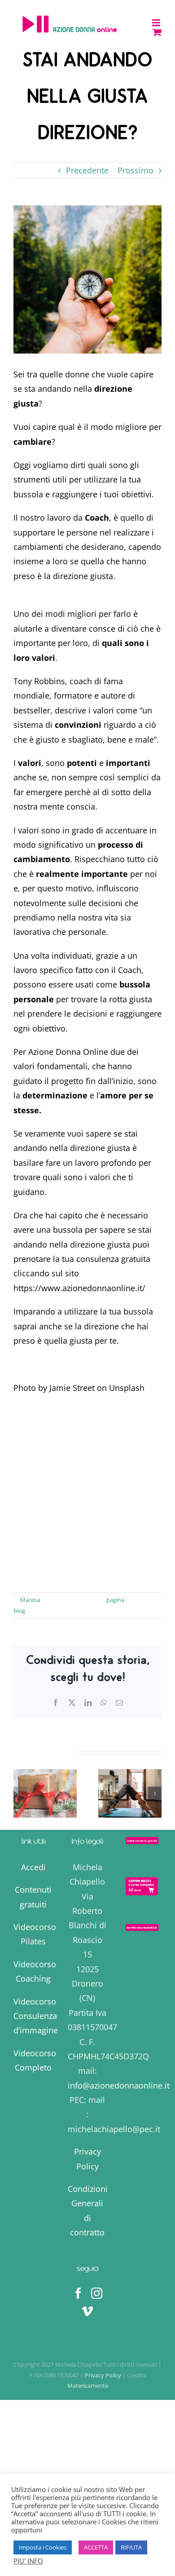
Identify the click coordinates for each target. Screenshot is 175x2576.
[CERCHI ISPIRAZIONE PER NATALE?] (45, 1793)
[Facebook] (78, 2293)
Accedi (33, 1867)
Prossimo (136, 170)
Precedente (87, 170)
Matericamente (88, 2386)
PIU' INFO (28, 2561)
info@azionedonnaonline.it (119, 2085)
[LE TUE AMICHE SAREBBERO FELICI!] (130, 1793)
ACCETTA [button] (96, 2547)
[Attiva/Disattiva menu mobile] (157, 23)
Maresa (30, 1600)
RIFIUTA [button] (131, 2547)
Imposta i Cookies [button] (43, 2547)
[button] (20, 1793)
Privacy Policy (104, 2375)
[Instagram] (97, 2293)
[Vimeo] (87, 2311)
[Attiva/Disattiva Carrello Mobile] (157, 32)
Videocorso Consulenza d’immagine (36, 2016)
